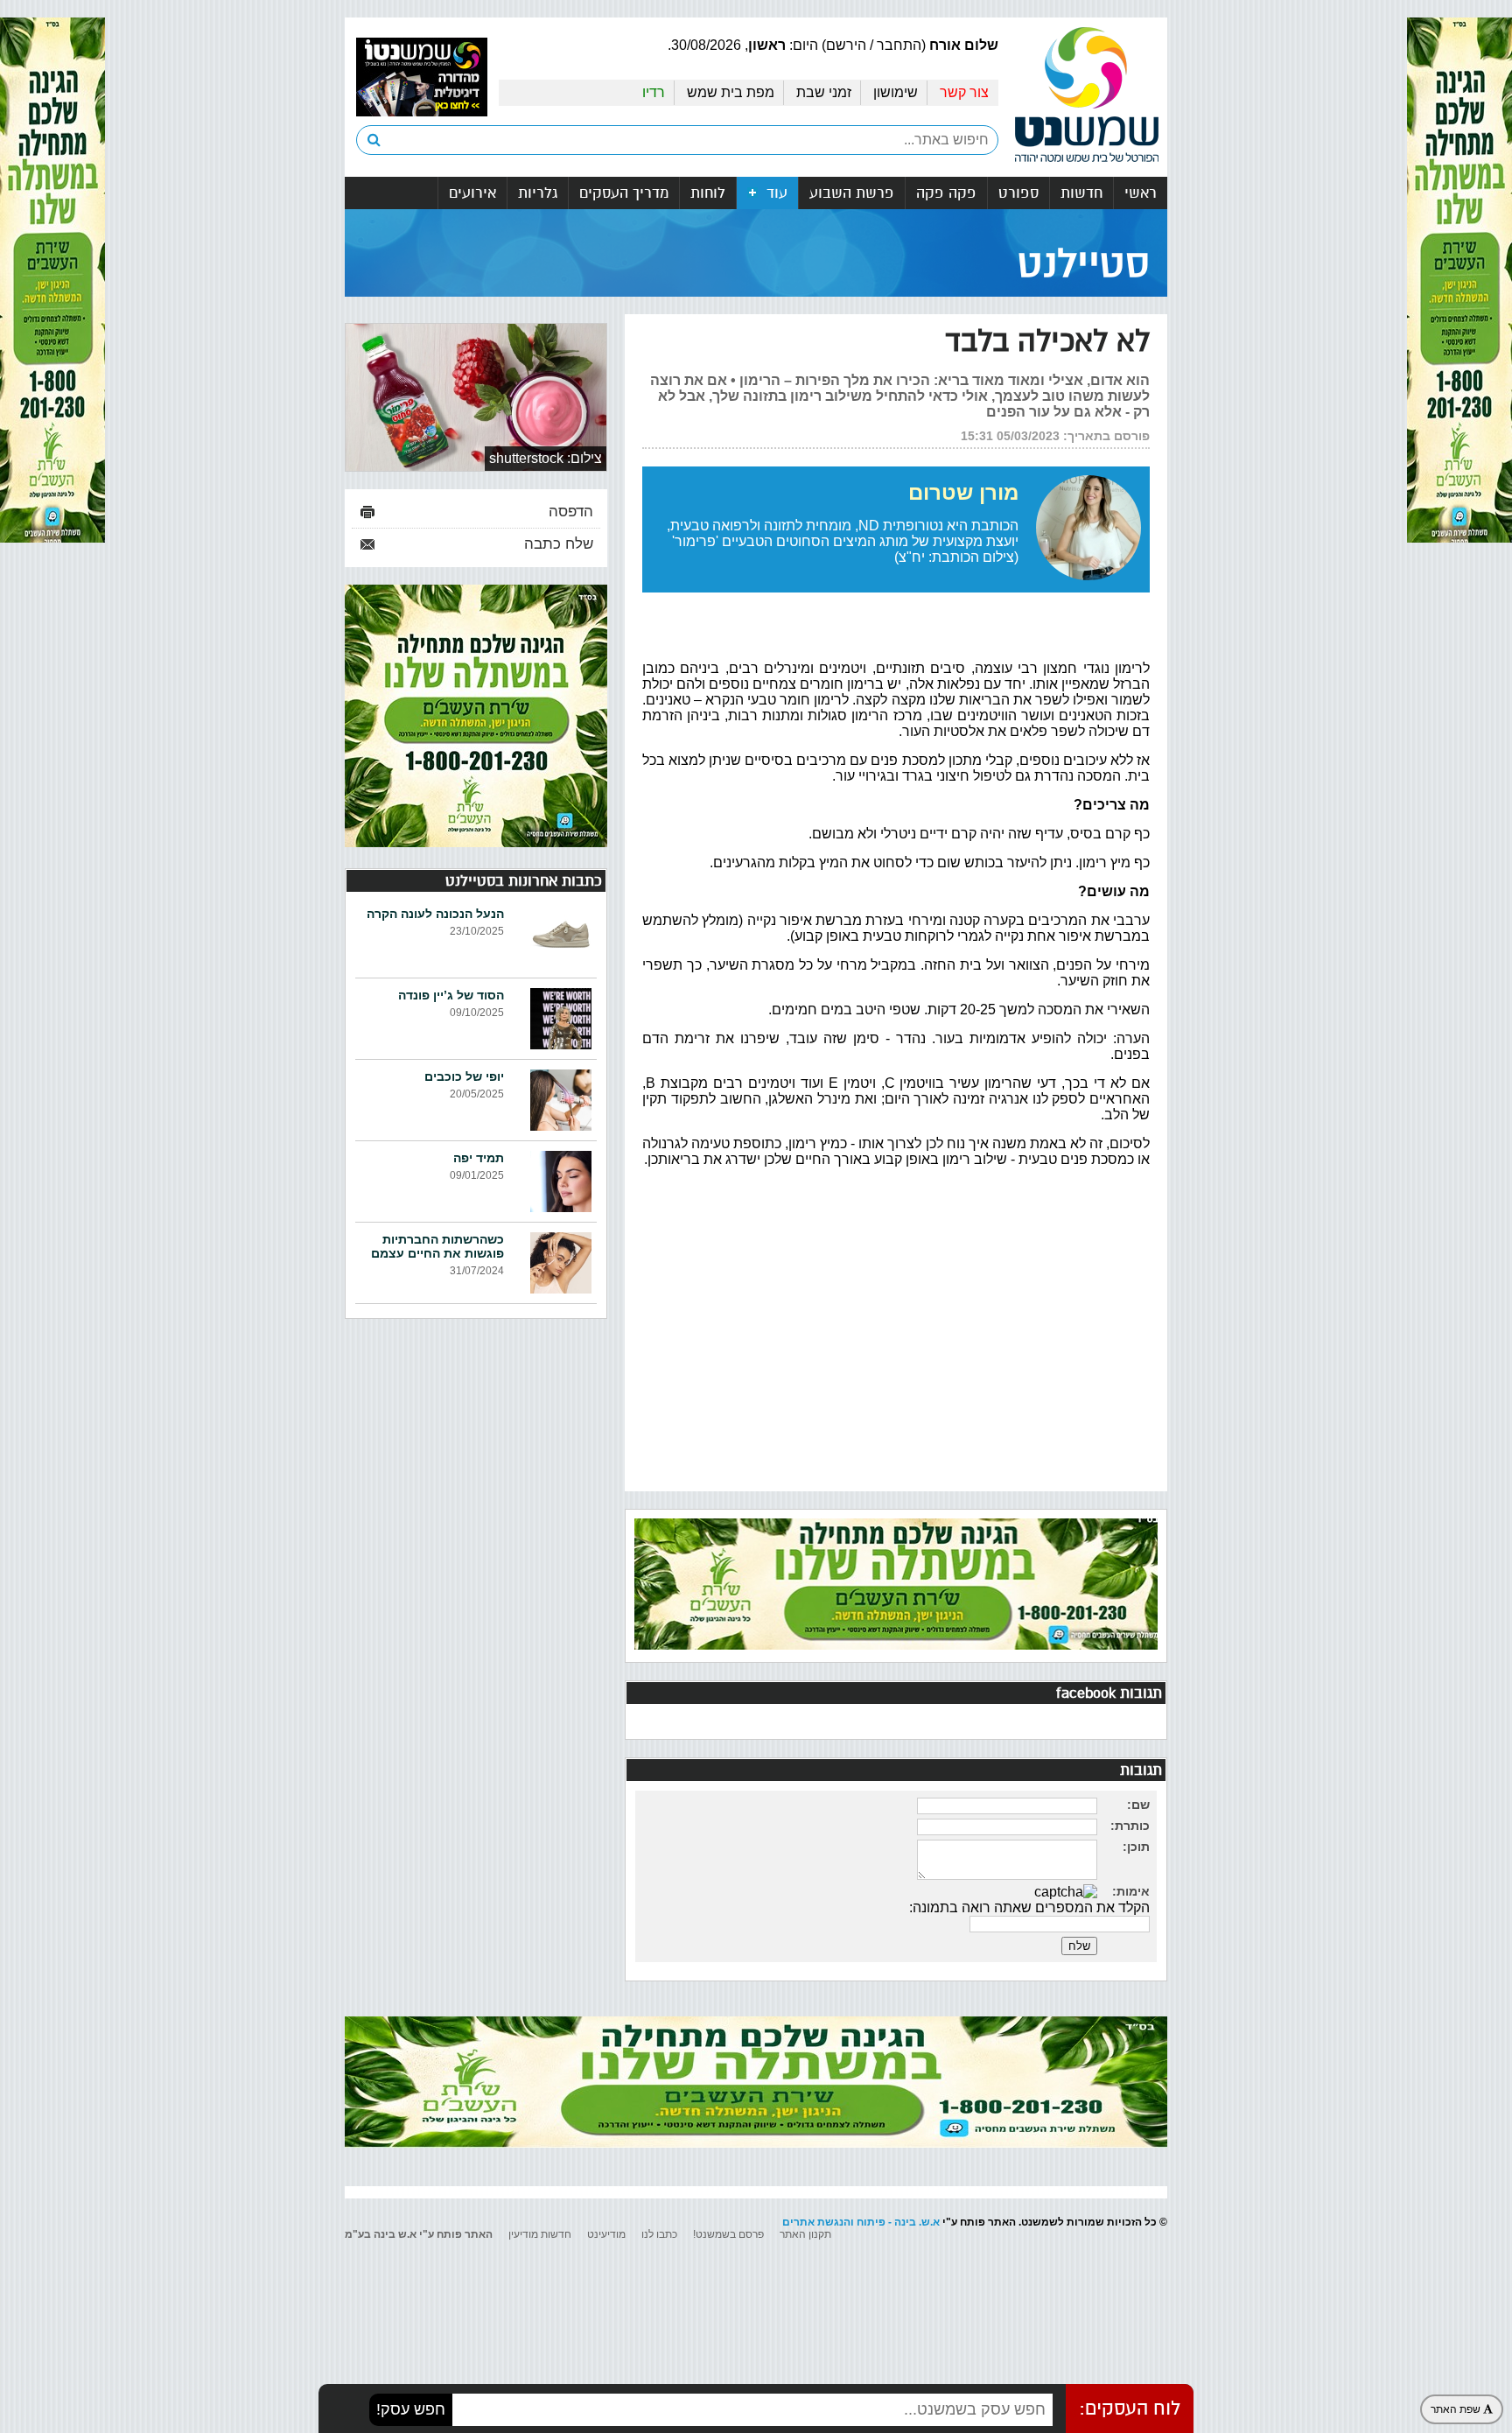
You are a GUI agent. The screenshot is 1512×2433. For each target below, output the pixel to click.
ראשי (1141, 193)
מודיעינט (606, 2234)
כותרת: (1130, 1826)
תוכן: (1136, 1847)
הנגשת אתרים (816, 2222)
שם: (1138, 1805)
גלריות (538, 193)
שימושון (896, 92)
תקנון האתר (805, 2234)
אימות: (1131, 1891)
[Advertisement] (896, 1348)
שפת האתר (1457, 2409)
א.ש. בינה (917, 2222)
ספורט (1018, 193)
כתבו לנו (659, 2234)
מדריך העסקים (624, 193)
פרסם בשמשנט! (728, 2234)
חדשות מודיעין (540, 2234)
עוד (775, 193)
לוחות (708, 193)
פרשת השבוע (852, 193)
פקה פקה (946, 193)
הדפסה (571, 512)
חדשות (1081, 193)
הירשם (846, 45)
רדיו (654, 92)
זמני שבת (824, 92)
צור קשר (964, 92)
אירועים (472, 193)
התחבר (899, 45)
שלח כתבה (559, 544)
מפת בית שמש (731, 92)
